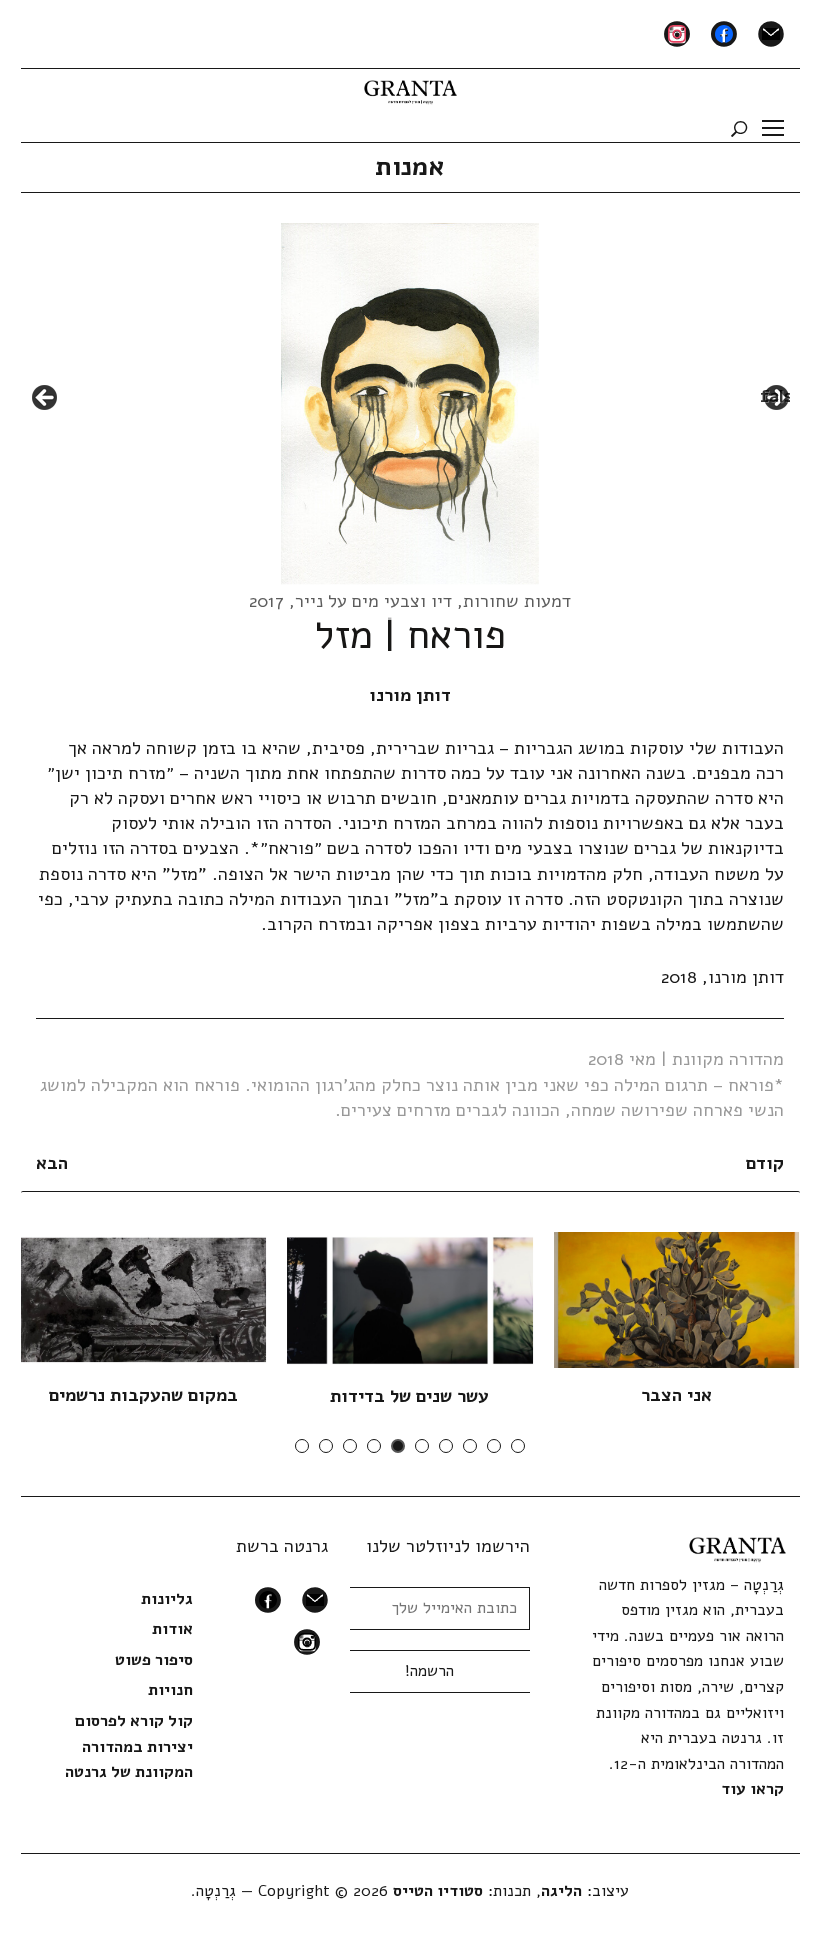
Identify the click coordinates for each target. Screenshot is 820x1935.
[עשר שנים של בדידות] (409, 1300)
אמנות (410, 166)
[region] (410, 404)
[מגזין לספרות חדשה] (410, 85)
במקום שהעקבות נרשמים (143, 1395)
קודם (765, 1163)
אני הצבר (676, 1395)
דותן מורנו (410, 695)
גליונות (167, 1599)
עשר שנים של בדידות (409, 1396)
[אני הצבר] (676, 1299)
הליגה (561, 1891)
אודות (172, 1629)
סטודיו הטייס (438, 1891)
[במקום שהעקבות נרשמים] (142, 1299)
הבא (52, 1163)
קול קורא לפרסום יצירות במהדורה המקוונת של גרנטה (129, 1746)
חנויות (170, 1690)
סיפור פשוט (154, 1660)
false (46, 399)
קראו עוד (752, 1789)
